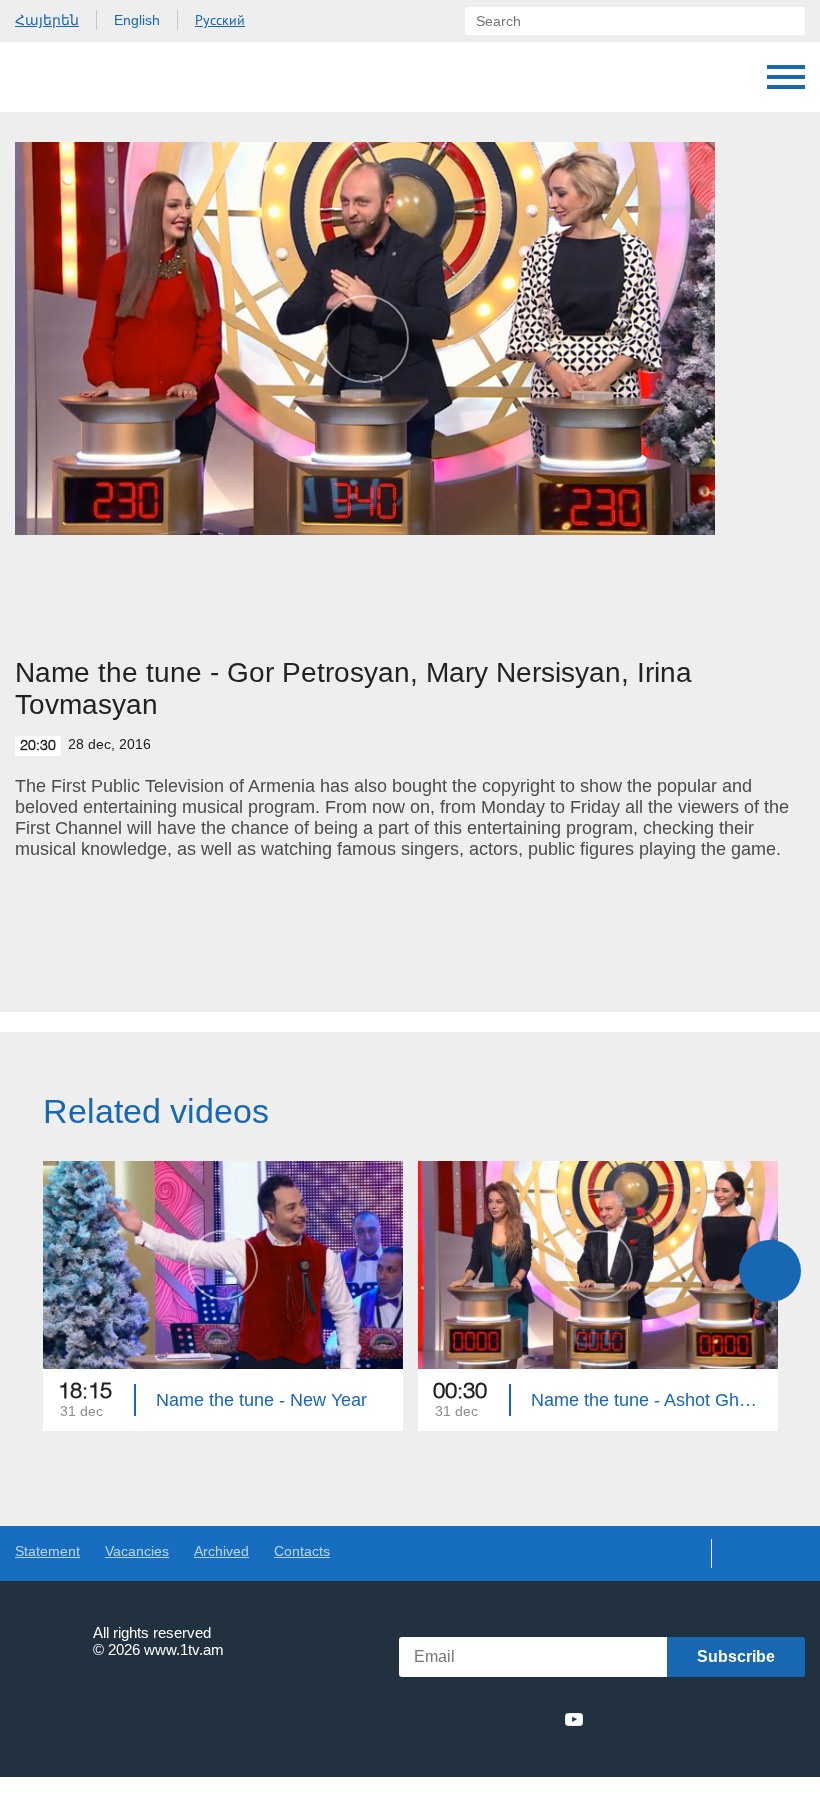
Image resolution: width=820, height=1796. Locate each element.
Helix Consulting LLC (101, 1711)
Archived (221, 1551)
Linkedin (501, 1719)
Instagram (538, 1719)
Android (757, 1719)
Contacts (302, 1551)
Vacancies (137, 1551)
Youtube (574, 1719)
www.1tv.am (184, 1649)
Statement (47, 1551)
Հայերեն (47, 20)
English (137, 20)
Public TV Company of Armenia (117, 77)
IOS (650, 1719)
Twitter (464, 1719)
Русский (220, 20)
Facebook (432, 1719)
